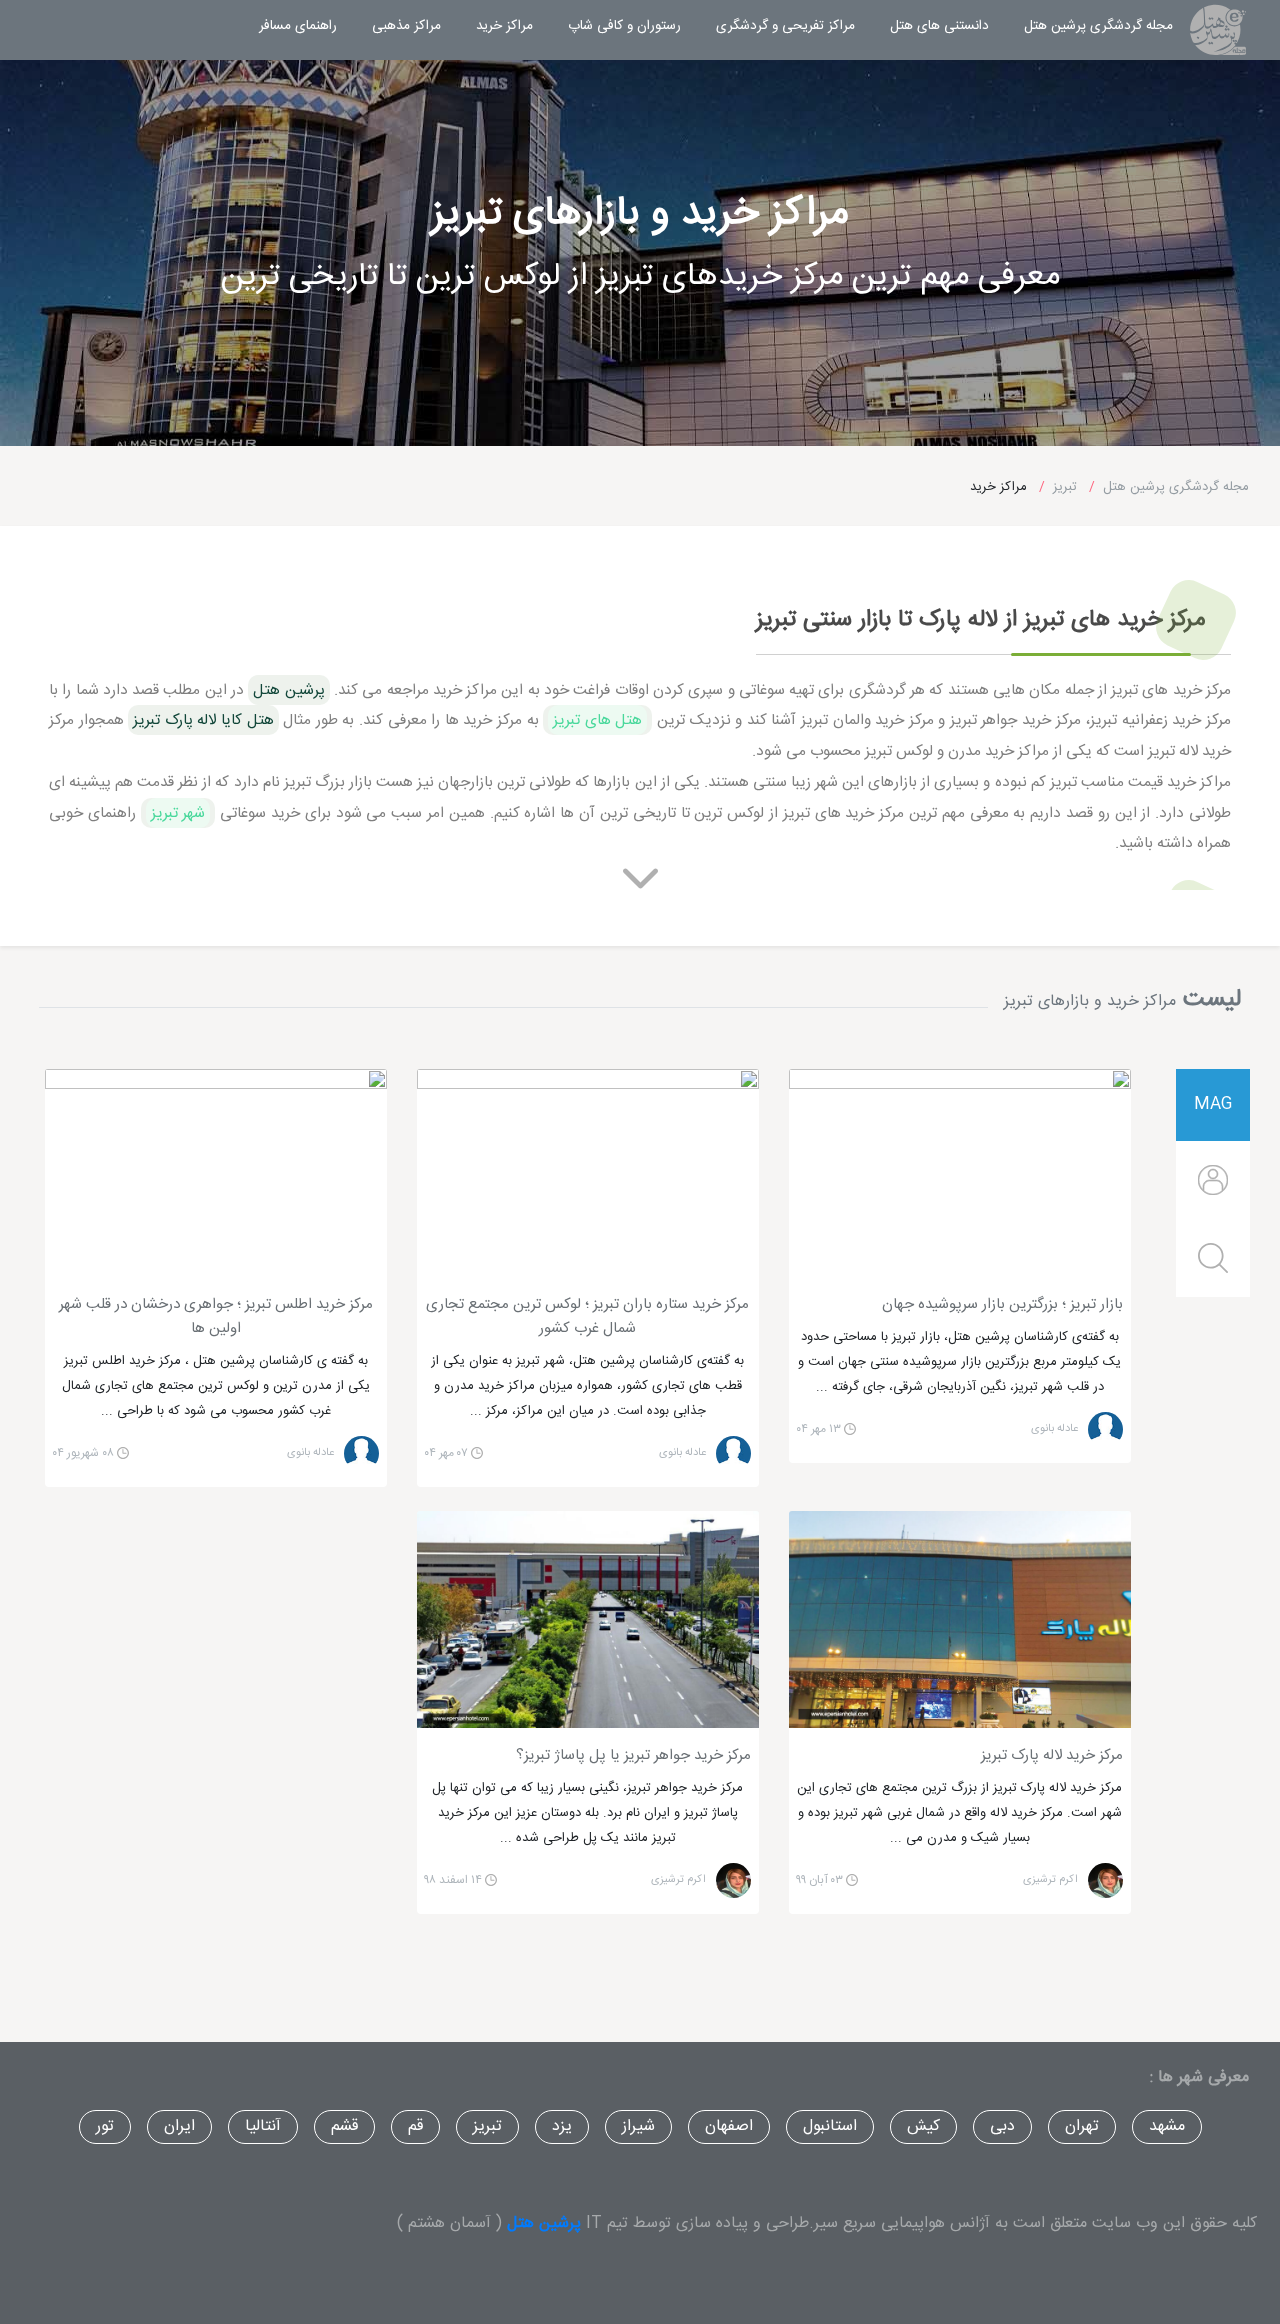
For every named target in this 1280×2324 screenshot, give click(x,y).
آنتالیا (263, 2126)
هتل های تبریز (597, 720)
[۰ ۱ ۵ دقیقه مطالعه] (960, 1619)
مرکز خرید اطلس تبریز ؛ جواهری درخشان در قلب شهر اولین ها (216, 1317)
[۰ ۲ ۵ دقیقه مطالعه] (588, 1619)
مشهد (1167, 2126)
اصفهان (729, 2126)
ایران (179, 2126)
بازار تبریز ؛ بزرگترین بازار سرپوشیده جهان (1002, 1305)
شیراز (638, 2126)
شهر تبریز (178, 813)
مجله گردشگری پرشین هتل (1088, 25)
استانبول (830, 2126)
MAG (1213, 1104)
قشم (344, 2126)
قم (415, 2126)
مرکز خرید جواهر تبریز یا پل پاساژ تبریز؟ (633, 1756)
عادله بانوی (1054, 1429)
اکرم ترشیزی (1050, 1880)
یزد (562, 2126)
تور (105, 2126)
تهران (1082, 2126)
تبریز (487, 2126)
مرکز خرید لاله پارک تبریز (1052, 1756)
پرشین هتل (544, 2223)
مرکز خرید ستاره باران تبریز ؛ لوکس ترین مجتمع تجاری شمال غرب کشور (587, 1317)
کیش (923, 2126)
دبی (1002, 2126)
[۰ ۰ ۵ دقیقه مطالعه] (960, 1173)
